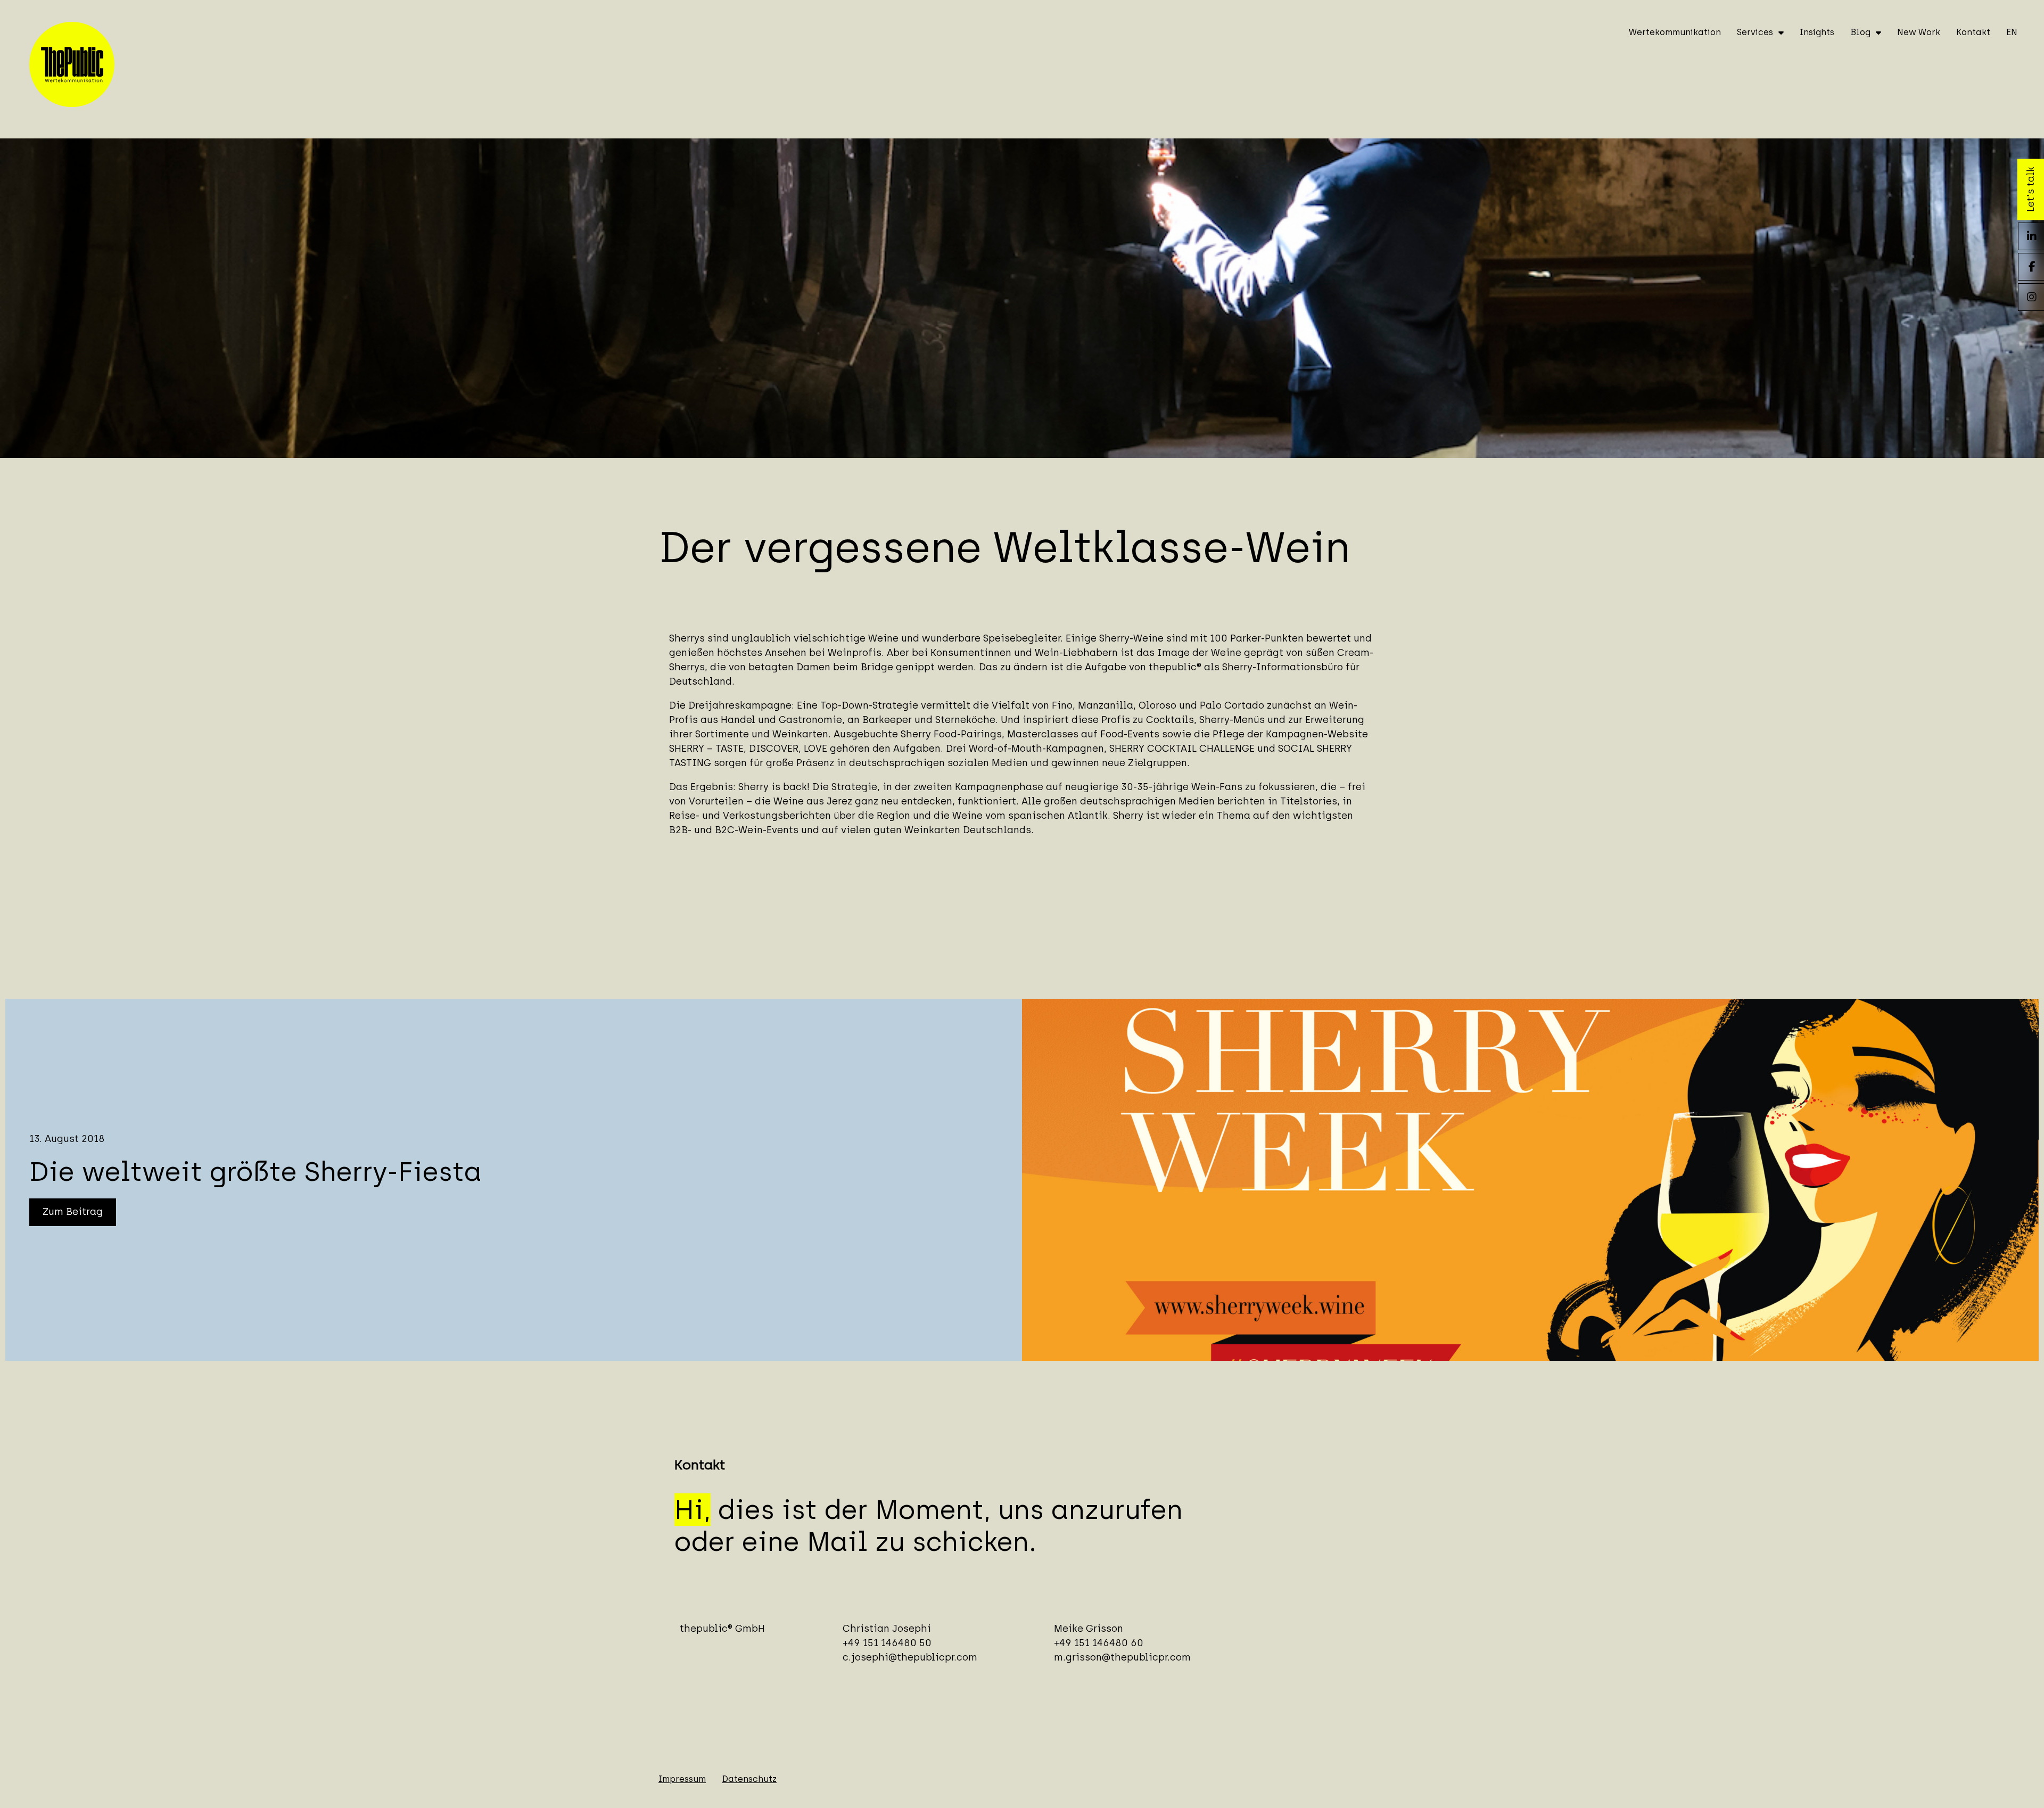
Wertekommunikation (1675, 32)
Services (1755, 32)
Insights (1817, 32)
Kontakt (1973, 32)
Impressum (682, 1779)
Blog (1860, 32)
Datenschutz (749, 1779)
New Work (1919, 32)
